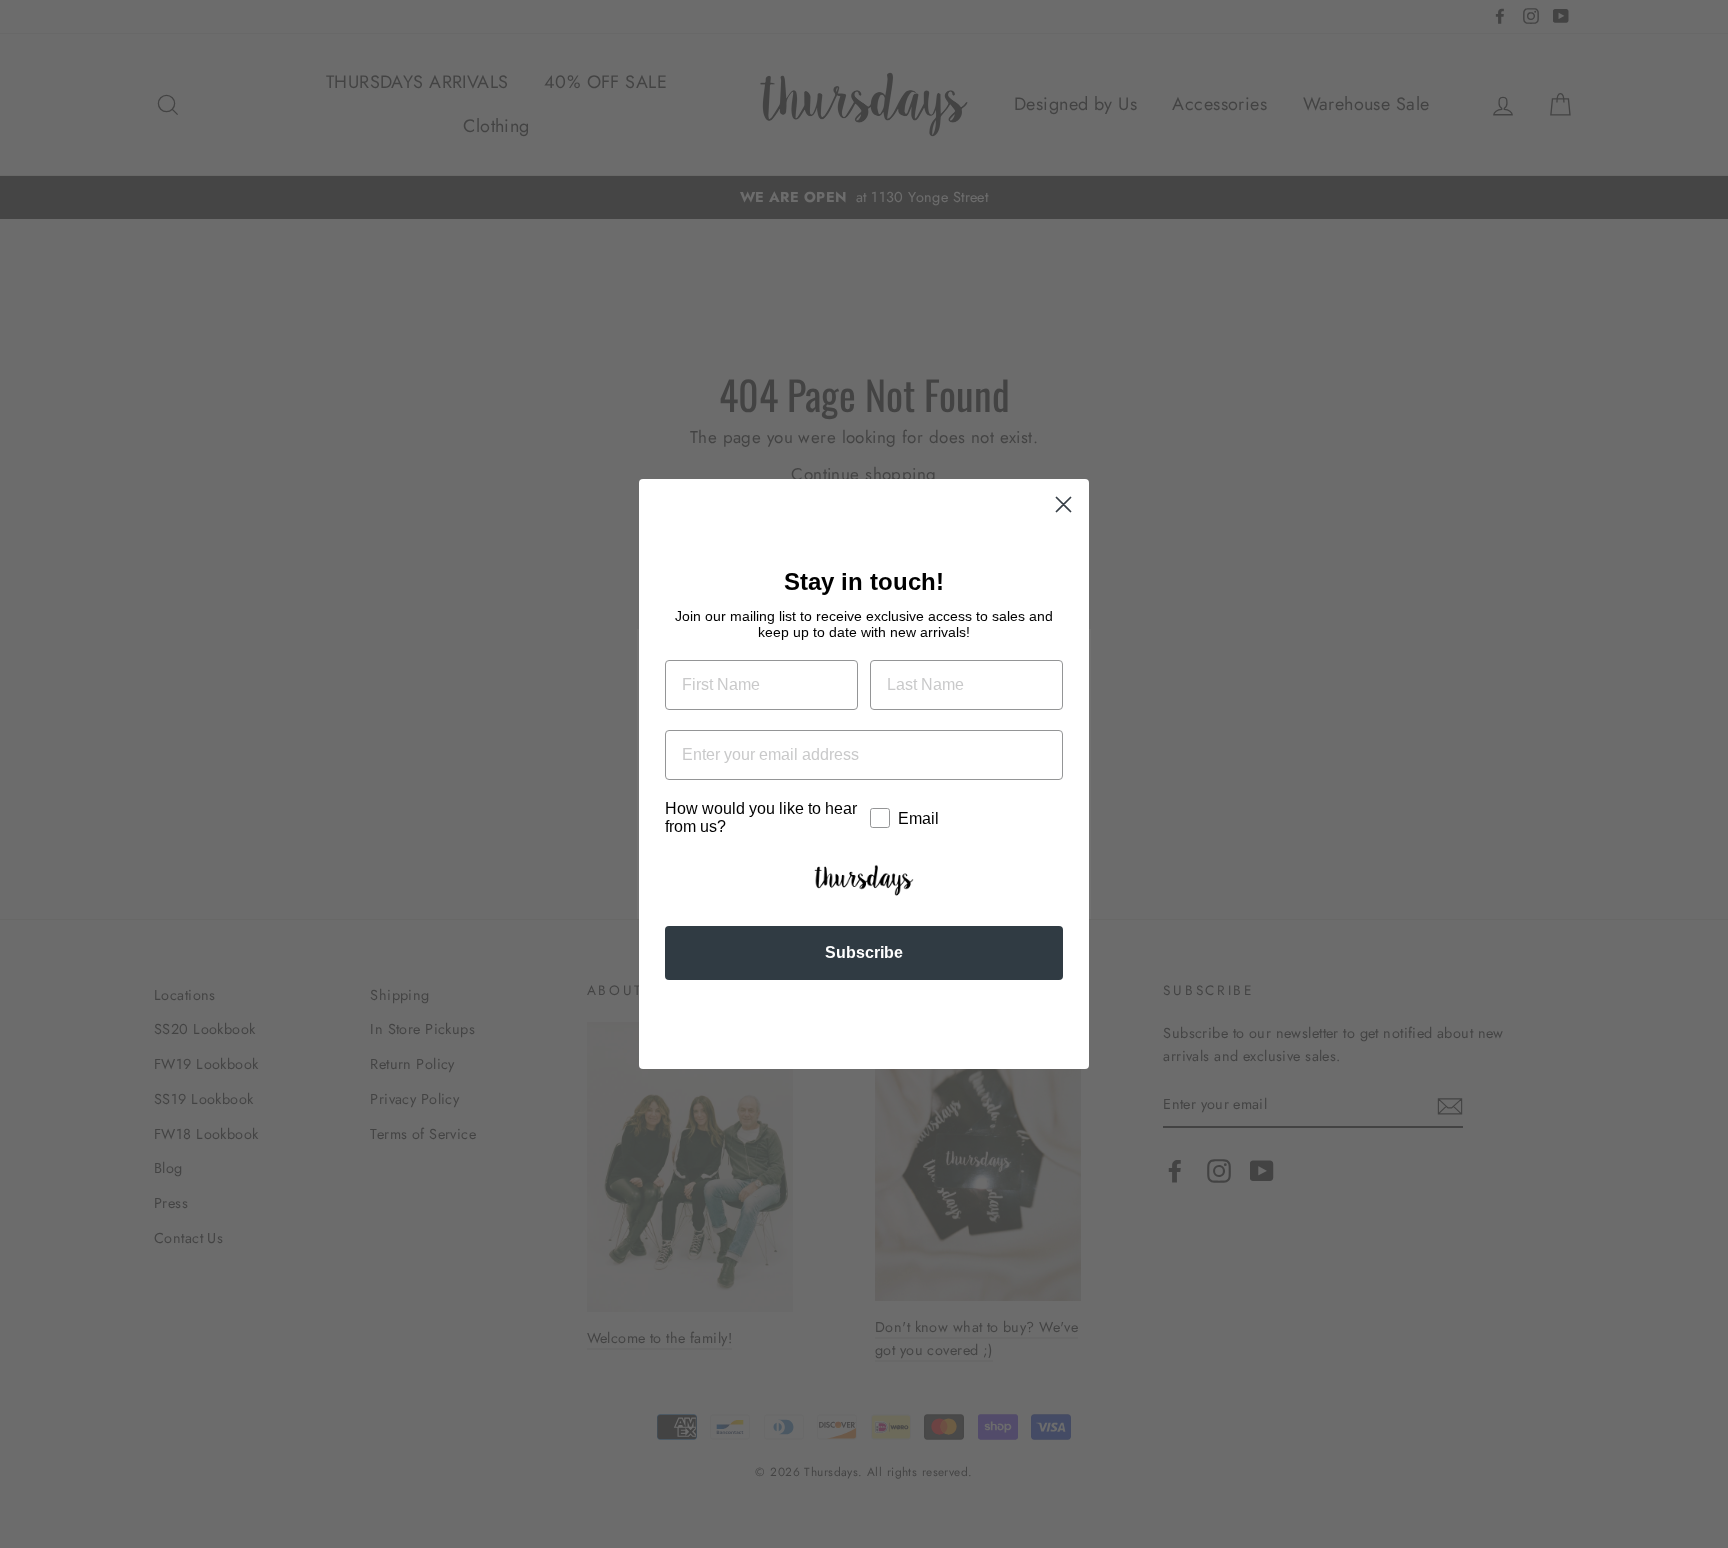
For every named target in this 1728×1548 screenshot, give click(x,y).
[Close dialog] (1063, 504)
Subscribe (864, 952)
